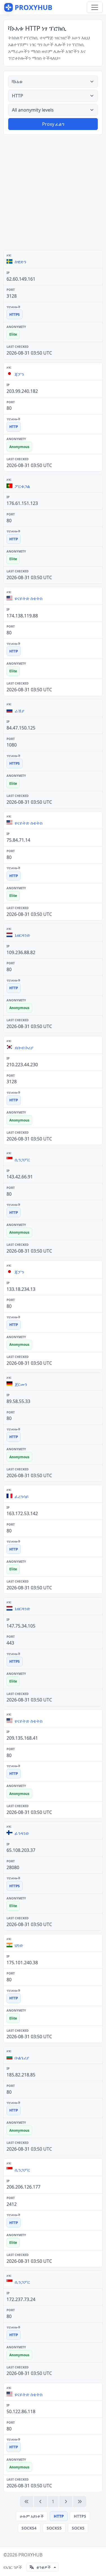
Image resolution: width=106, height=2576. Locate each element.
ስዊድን (20, 262)
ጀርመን (21, 1384)
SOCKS (78, 2528)
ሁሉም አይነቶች (32, 2516)
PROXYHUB (30, 2555)
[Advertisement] (53, 192)
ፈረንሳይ (22, 1496)
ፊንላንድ (22, 1833)
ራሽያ (20, 711)
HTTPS (80, 2516)
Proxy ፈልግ (53, 124)
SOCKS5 (54, 2528)
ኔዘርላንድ (22, 935)
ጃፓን (19, 374)
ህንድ (19, 1945)
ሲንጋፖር (22, 1160)
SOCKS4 (29, 2528)
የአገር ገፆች (13, 2567)
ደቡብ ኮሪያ (24, 1048)
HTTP (59, 2516)
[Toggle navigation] (95, 7)
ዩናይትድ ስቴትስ (29, 598)
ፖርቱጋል (22, 486)
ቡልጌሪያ (22, 2058)
